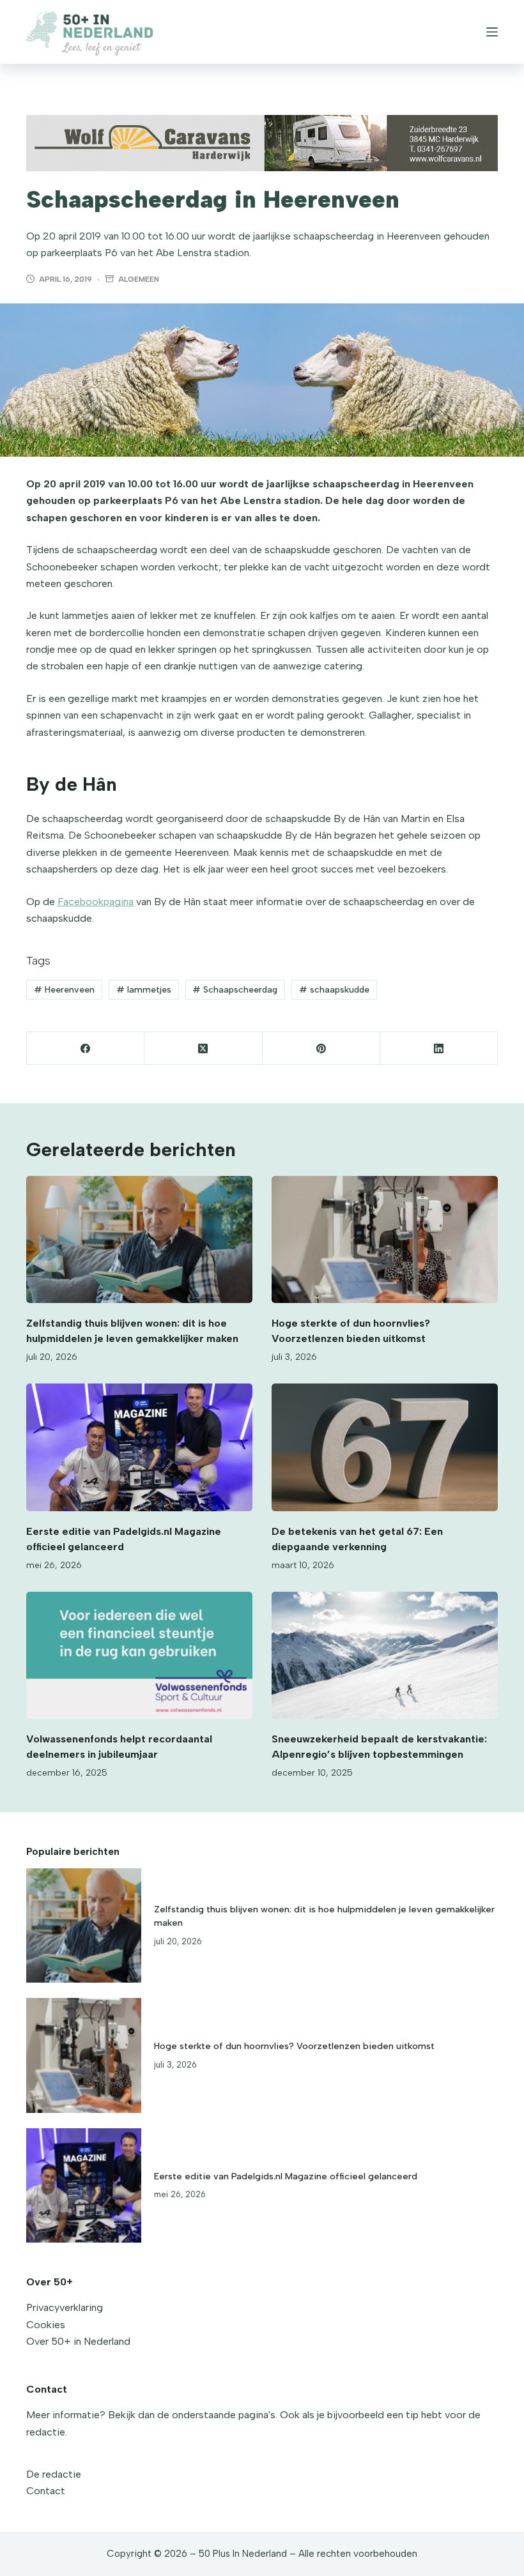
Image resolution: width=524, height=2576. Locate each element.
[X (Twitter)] (203, 1048)
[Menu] (492, 32)
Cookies (46, 2325)
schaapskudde (334, 990)
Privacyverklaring (65, 2307)
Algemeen (139, 279)
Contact (46, 2491)
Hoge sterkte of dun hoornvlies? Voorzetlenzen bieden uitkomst (294, 2046)
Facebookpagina (96, 902)
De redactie (54, 2474)
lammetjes (144, 990)
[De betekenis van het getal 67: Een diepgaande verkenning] (385, 1447)
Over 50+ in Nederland (78, 2341)
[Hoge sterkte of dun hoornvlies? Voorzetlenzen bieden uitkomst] (385, 1239)
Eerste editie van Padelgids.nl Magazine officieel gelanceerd (286, 2176)
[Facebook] (86, 1048)
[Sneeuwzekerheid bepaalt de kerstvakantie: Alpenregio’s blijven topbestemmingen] (385, 1655)
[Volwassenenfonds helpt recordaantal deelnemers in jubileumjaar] (139, 1655)
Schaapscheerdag (235, 990)
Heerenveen (64, 990)
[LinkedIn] (439, 1048)
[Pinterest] (321, 1048)
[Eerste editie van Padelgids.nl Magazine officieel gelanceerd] (139, 1447)
